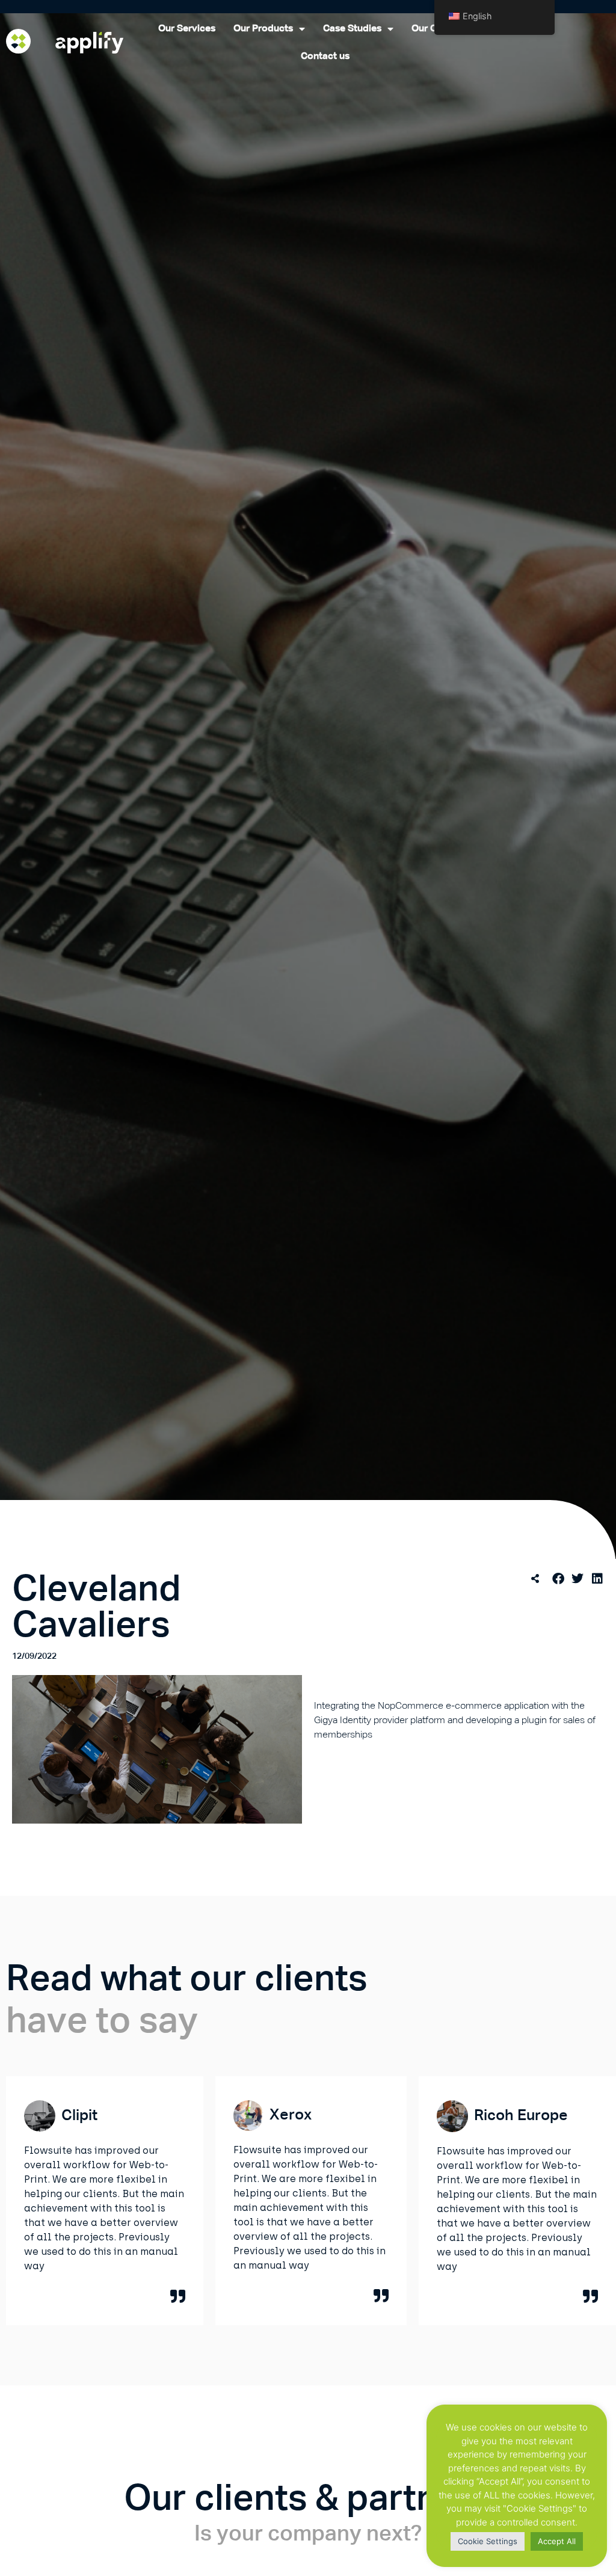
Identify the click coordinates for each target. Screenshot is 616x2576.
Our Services (187, 29)
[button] (559, 1579)
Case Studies (352, 29)
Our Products (263, 29)
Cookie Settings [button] (488, 2541)
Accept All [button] (557, 2541)
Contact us (325, 57)
